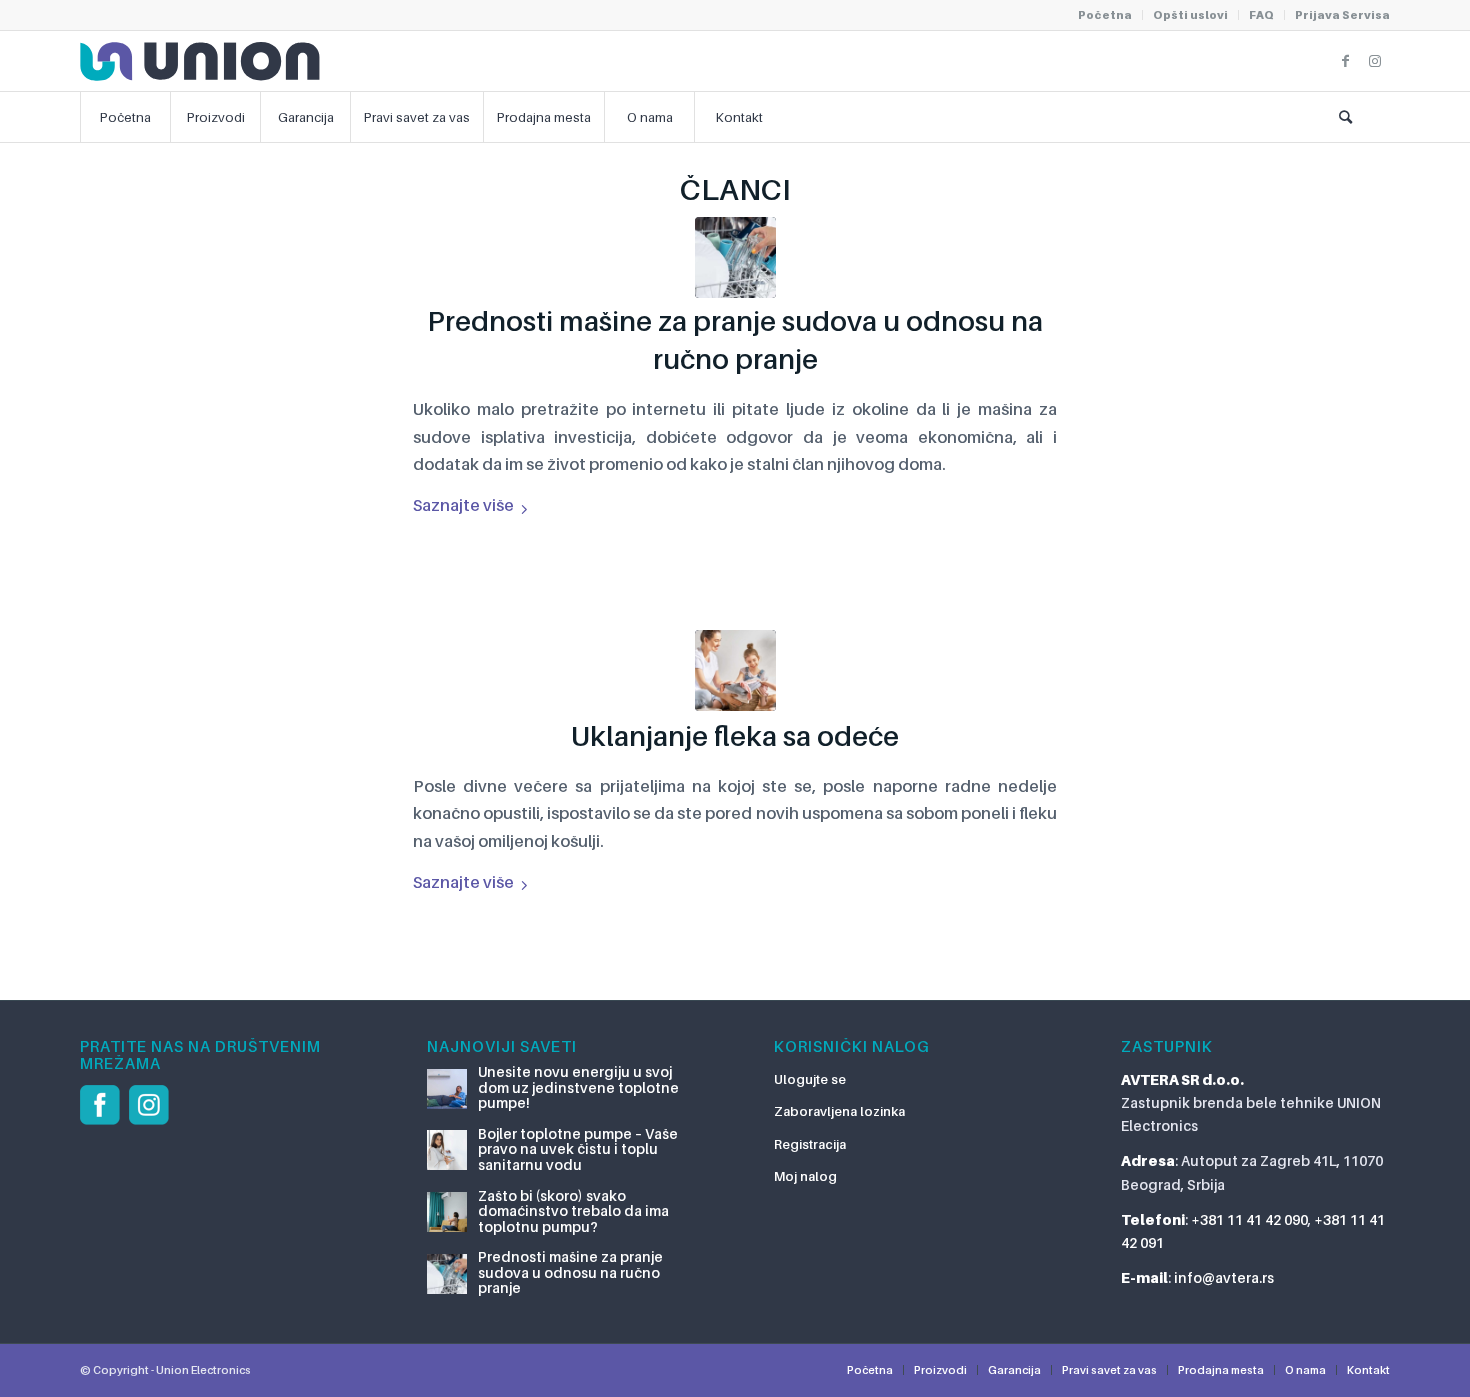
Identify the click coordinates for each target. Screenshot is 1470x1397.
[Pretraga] (1345, 117)
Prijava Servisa (1342, 15)
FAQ (1261, 15)
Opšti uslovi (1190, 15)
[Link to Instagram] (1375, 61)
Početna (1105, 15)
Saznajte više (463, 505)
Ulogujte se (810, 1079)
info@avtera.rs (1224, 1277)
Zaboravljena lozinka (839, 1111)
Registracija (810, 1144)
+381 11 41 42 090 (1249, 1219)
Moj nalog (805, 1176)
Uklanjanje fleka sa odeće (735, 735)
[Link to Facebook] (1345, 61)
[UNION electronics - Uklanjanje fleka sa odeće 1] (735, 670)
